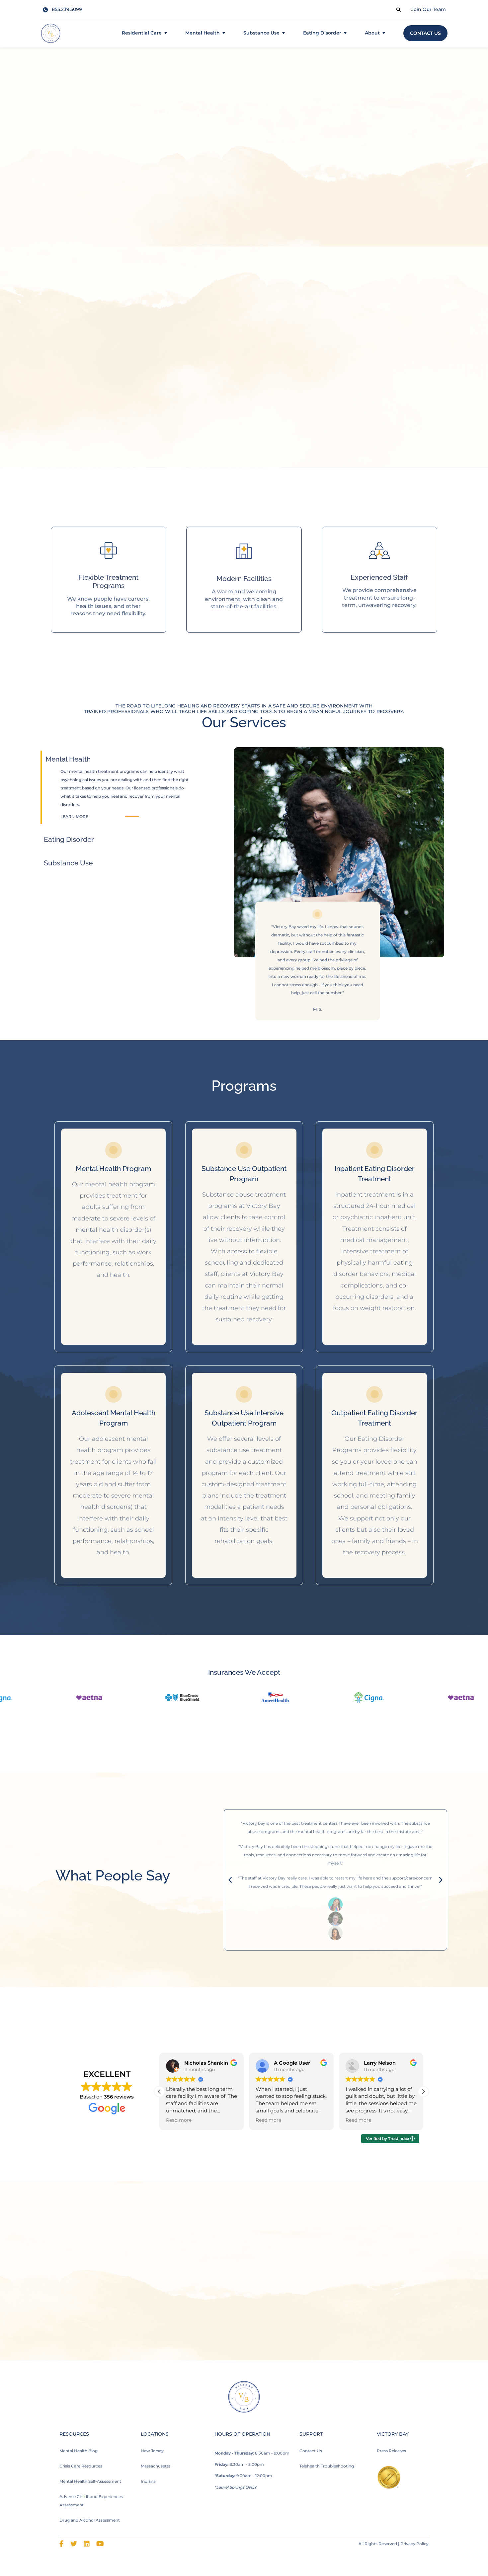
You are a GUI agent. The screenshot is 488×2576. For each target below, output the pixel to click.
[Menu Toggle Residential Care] (166, 33)
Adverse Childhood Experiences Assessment (91, 2501)
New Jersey (152, 2451)
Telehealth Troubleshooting (327, 2466)
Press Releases (391, 2451)
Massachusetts (156, 2466)
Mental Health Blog (79, 2451)
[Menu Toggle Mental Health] (224, 33)
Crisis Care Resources (81, 2466)
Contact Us (311, 2451)
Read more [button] (179, 2120)
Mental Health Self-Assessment (90, 2481)
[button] (159, 2092)
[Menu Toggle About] (384, 33)
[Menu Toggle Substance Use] (284, 33)
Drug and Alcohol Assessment (90, 2520)
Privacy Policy (414, 2544)
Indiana (148, 2481)
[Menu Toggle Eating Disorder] (345, 33)
